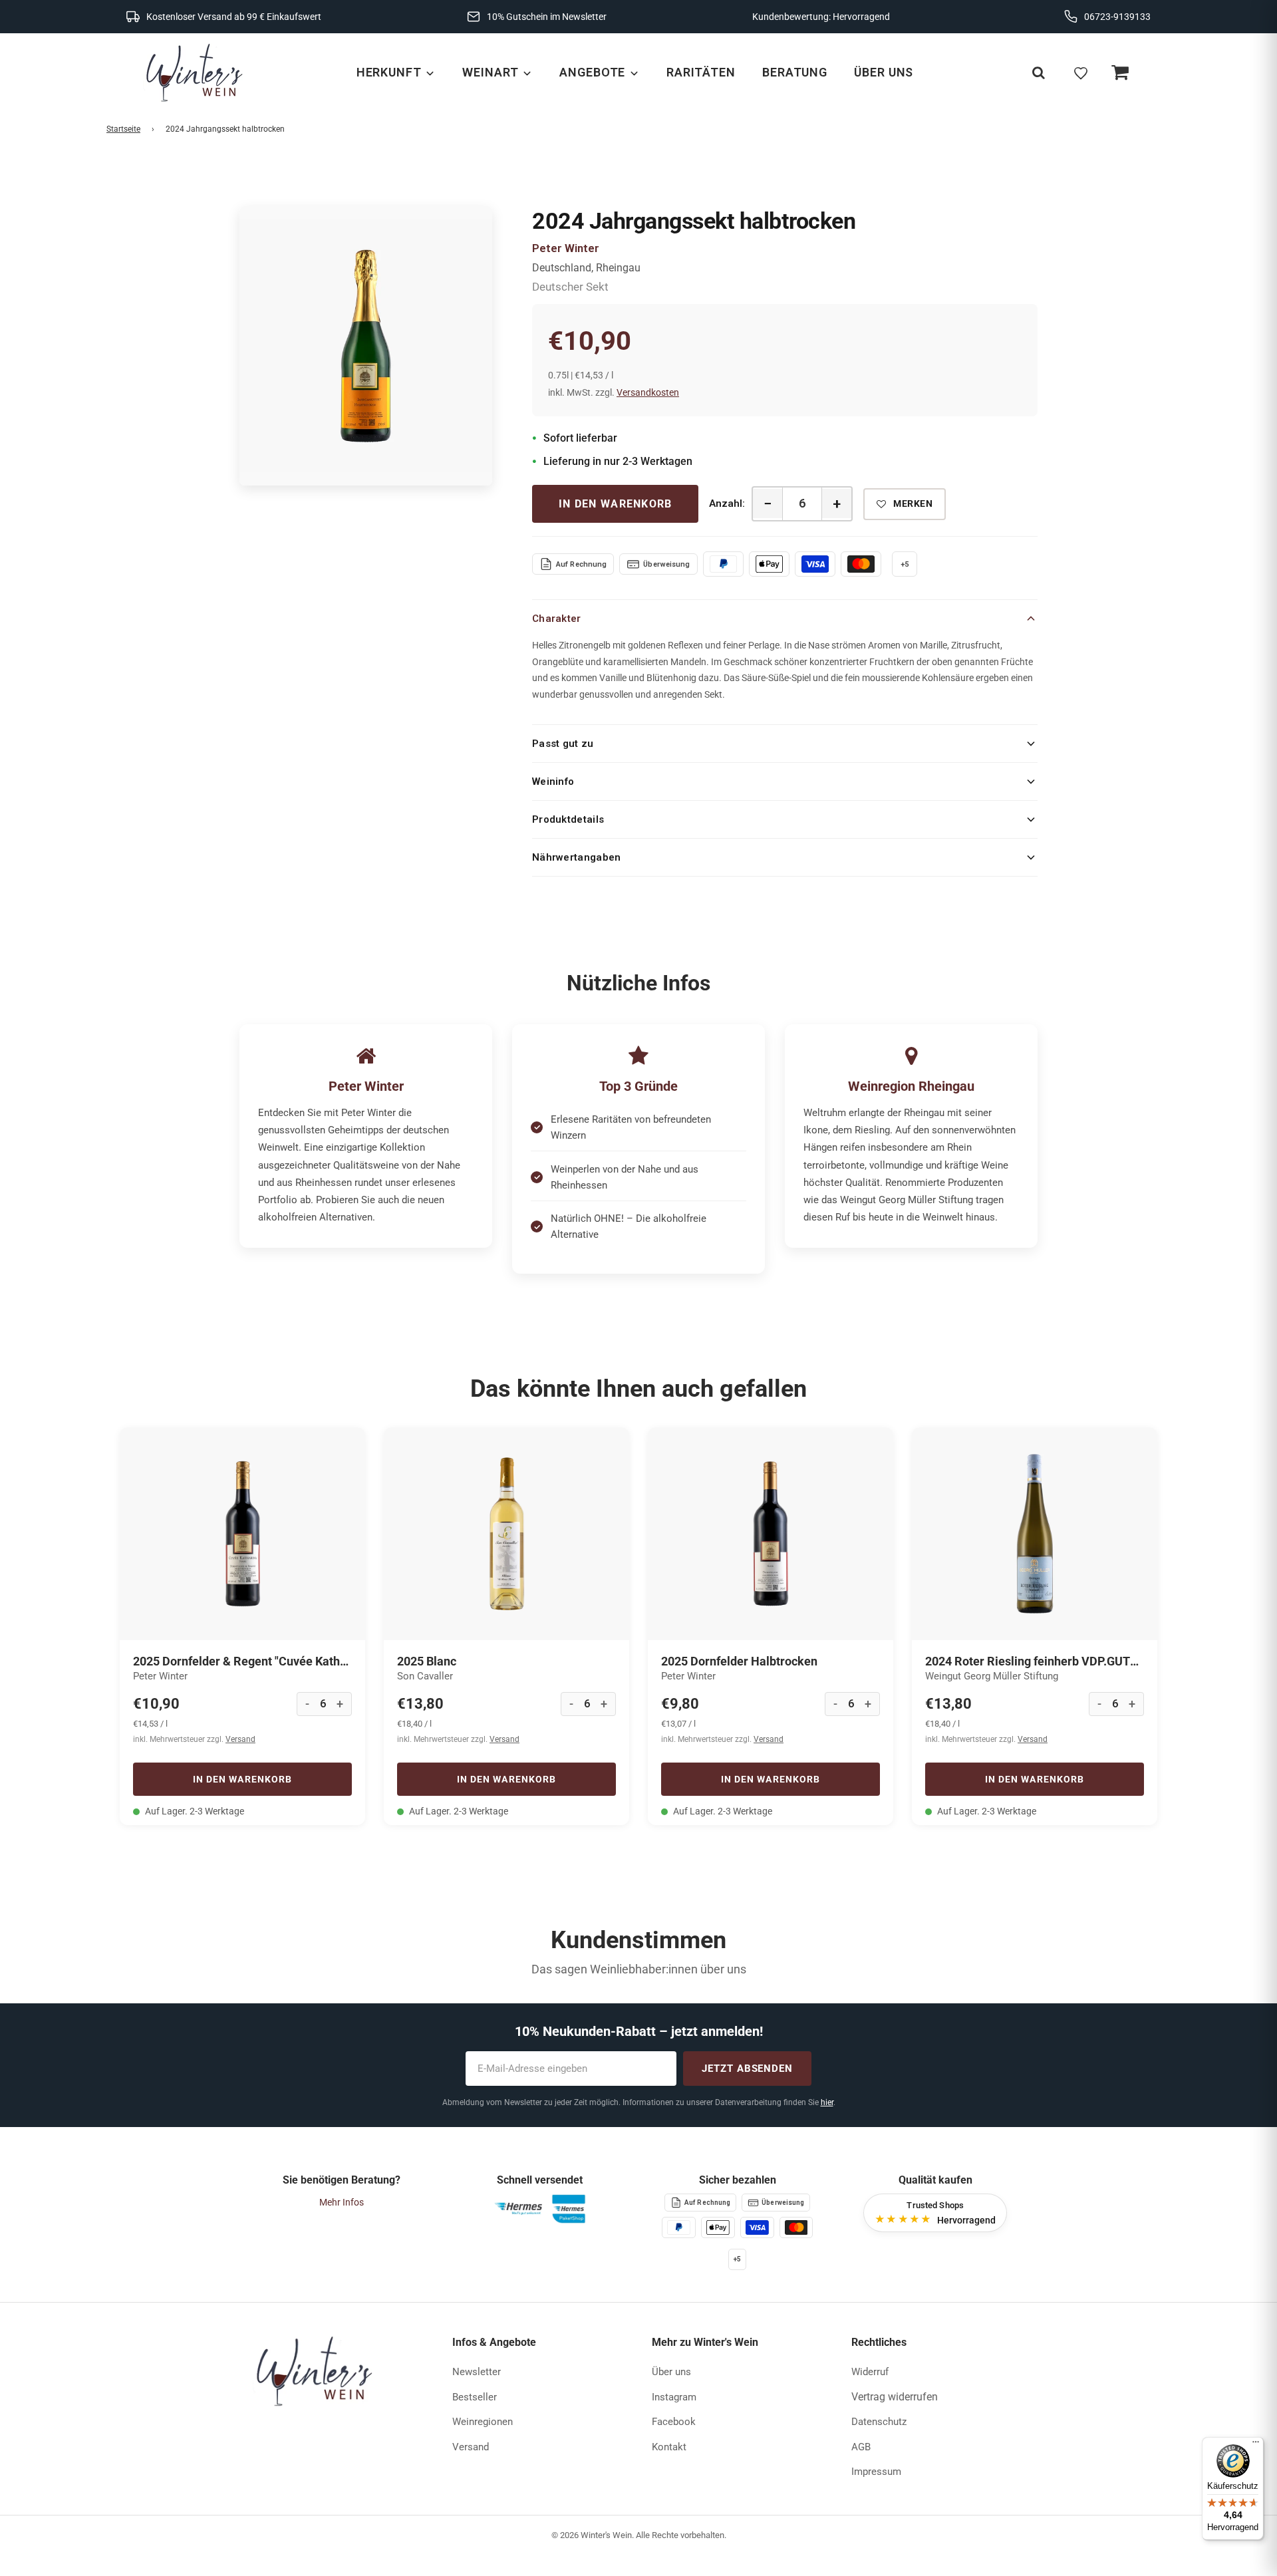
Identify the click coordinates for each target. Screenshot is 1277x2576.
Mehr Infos (342, 2202)
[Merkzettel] (1081, 73)
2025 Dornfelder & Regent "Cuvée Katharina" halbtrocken (242, 1661)
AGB (861, 2447)
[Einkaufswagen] (1119, 73)
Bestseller (475, 2397)
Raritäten (701, 72)
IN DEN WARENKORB (615, 504)
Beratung (795, 72)
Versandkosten (648, 392)
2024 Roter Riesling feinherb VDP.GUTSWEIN (1035, 1661)
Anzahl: (727, 503)
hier (827, 2102)
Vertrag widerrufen (895, 2397)
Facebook (674, 2422)
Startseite (123, 129)
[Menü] (1256, 2445)
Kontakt (669, 2447)
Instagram (674, 2397)
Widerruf (870, 2372)
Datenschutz (879, 2422)
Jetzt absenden (747, 2069)
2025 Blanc (427, 1661)
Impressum (876, 2472)
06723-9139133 (1117, 17)
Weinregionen (483, 2422)
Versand (240, 1739)
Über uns (884, 72)
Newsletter (477, 2372)
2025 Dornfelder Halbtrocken (739, 1661)
